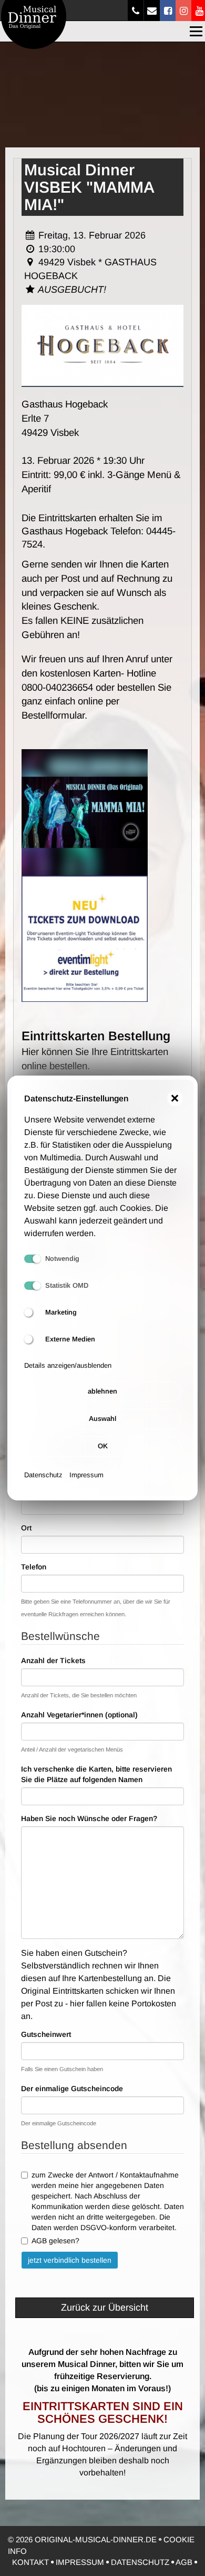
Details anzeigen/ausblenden (68, 1365)
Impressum (86, 1475)
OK (103, 1446)
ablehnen (102, 1391)
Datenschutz (43, 1475)
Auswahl (102, 1419)
